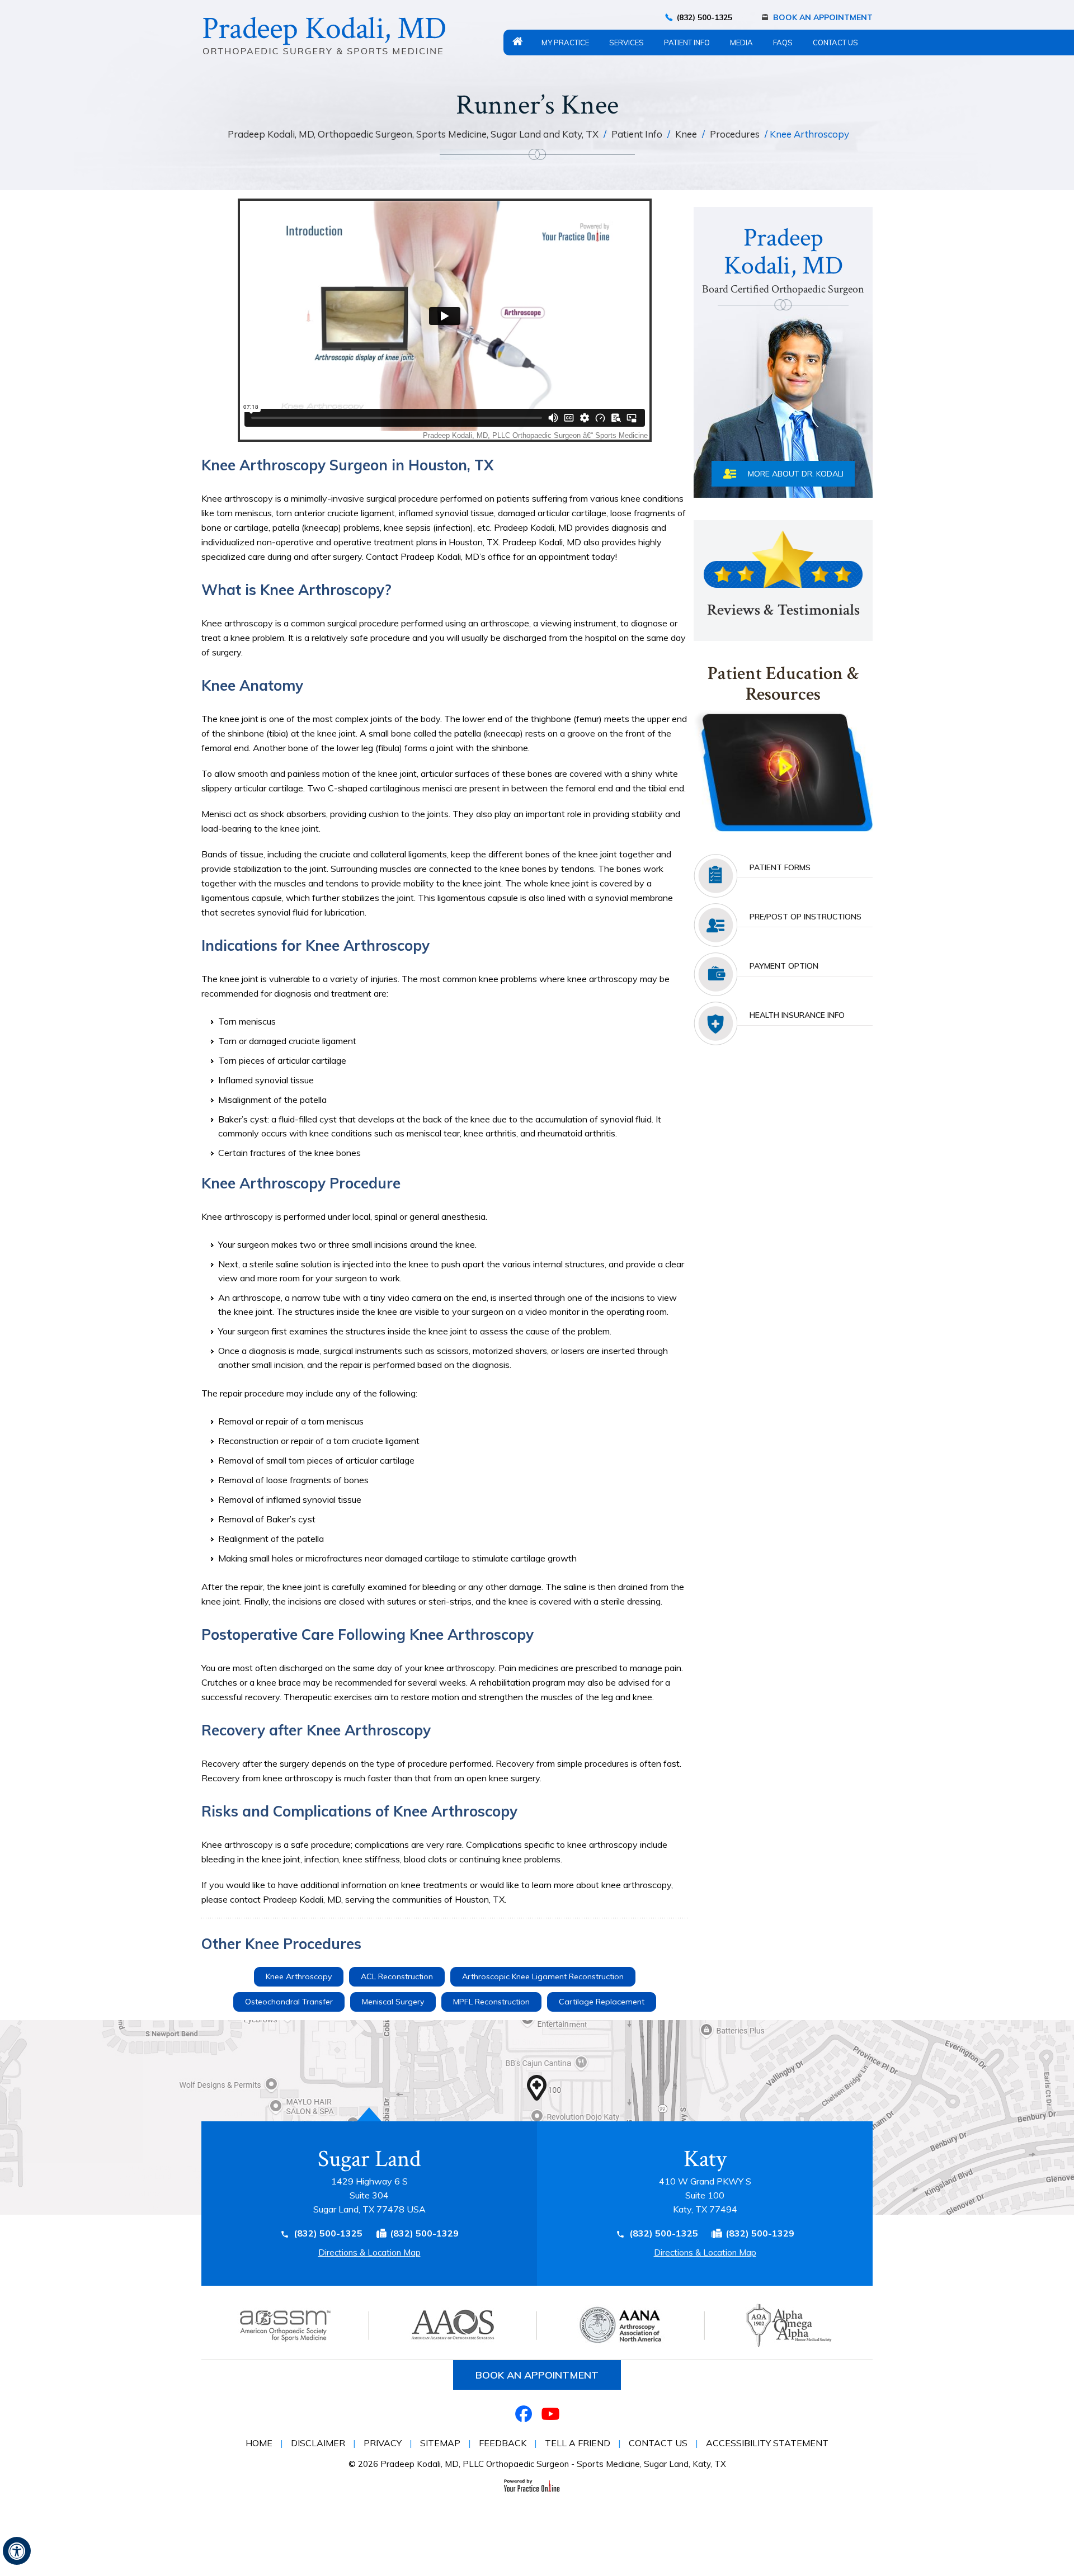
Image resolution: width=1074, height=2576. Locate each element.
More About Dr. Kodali (796, 474)
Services (626, 43)
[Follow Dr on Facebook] (524, 2414)
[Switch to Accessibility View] (17, 2551)
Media (741, 43)
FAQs (783, 43)
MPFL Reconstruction (491, 2002)
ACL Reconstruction (397, 1976)
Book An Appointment (823, 17)
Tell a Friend (578, 2443)
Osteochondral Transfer (289, 2002)
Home (517, 41)
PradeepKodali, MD (783, 259)
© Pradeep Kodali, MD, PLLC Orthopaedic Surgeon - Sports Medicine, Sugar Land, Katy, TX (537, 2464)
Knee (687, 134)
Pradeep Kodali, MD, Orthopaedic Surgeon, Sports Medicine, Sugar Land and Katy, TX (414, 134)
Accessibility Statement (767, 2443)
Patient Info (687, 43)
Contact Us (835, 43)
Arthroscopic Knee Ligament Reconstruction (543, 1976)
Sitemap (440, 2443)
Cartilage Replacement (602, 2002)
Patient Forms (780, 867)
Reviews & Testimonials (783, 610)
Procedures (735, 134)
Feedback (503, 2443)
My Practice (565, 43)
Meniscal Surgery (393, 2002)
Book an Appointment (537, 2375)
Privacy (383, 2443)
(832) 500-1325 (705, 17)
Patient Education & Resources (783, 685)
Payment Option (784, 966)
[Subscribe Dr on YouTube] (550, 2414)
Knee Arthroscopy (299, 1976)
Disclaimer (318, 2443)
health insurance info (797, 1015)
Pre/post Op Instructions (805, 917)
